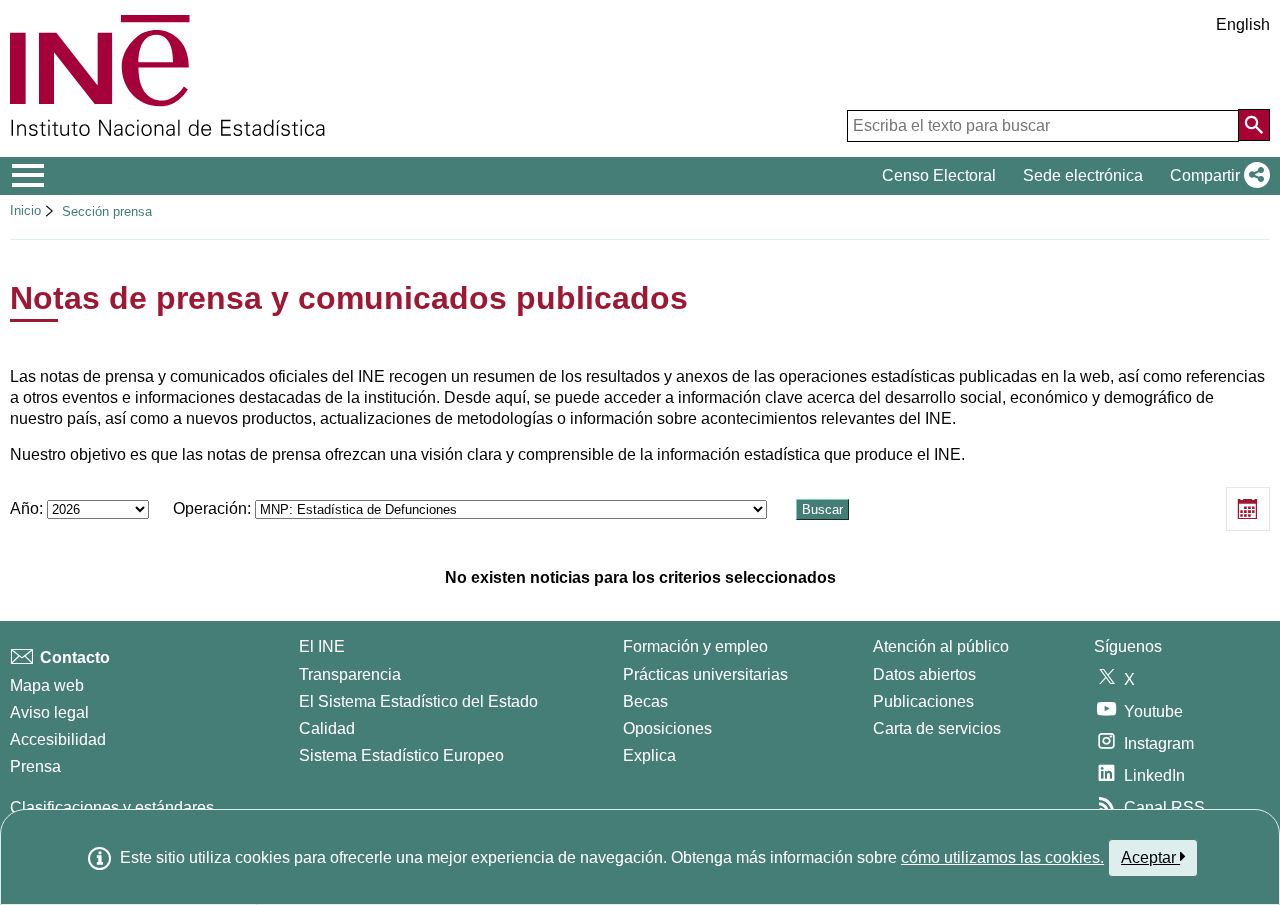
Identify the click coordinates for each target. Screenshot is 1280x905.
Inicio (25, 210)
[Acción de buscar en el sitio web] (1254, 125)
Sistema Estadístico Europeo (401, 755)
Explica (649, 755)
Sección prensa (107, 211)
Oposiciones (667, 728)
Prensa (35, 766)
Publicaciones (923, 701)
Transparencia (350, 674)
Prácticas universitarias (705, 674)
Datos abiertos (924, 674)
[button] (1216, 176)
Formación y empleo (695, 646)
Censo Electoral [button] (939, 175)
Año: (28, 508)
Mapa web (47, 685)
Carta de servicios (937, 728)
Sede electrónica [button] (1083, 175)
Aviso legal (49, 712)
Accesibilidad (58, 739)
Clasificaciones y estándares (112, 807)
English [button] (1243, 24)
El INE (322, 646)
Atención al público (941, 646)
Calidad (327, 728)
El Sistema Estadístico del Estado (418, 701)
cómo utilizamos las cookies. (1002, 857)
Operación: (214, 508)
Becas (645, 701)
